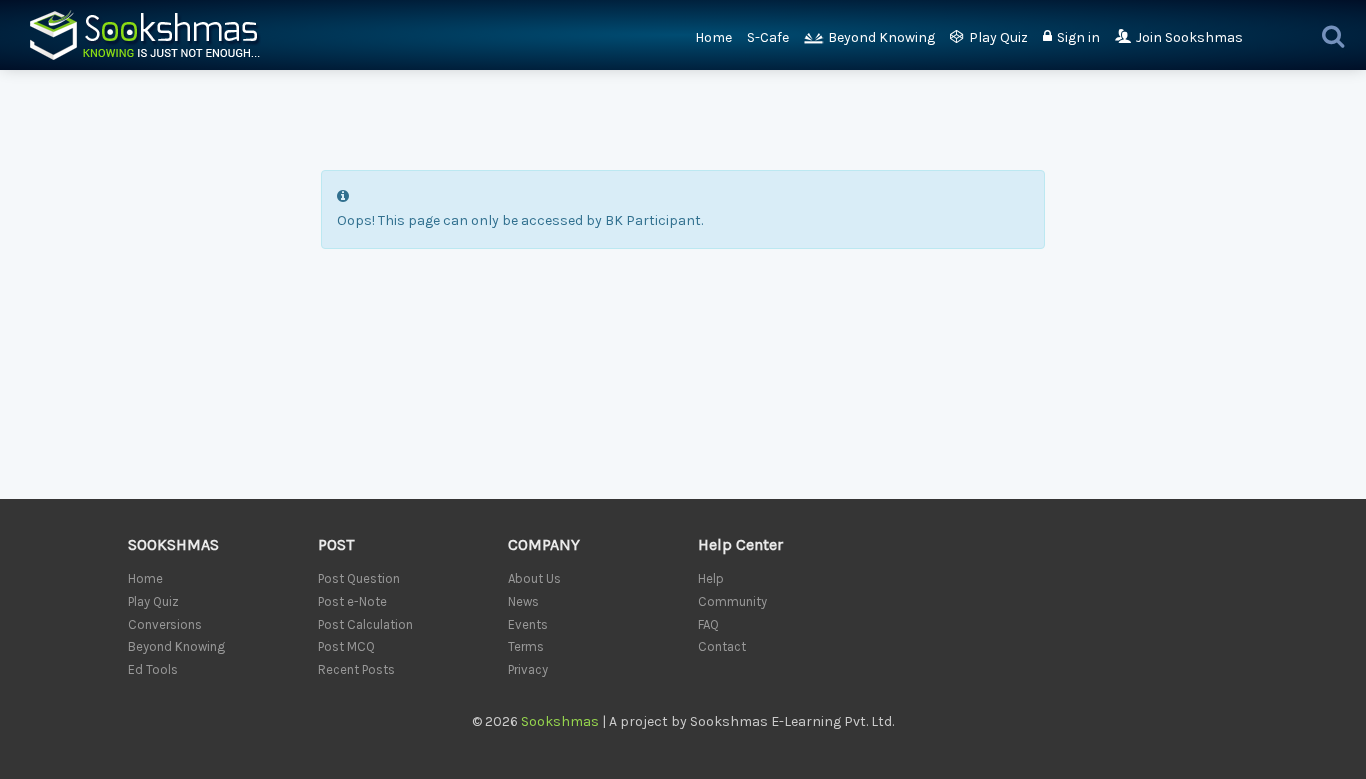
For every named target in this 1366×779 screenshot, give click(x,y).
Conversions (165, 624)
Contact (722, 646)
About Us (534, 578)
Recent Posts (356, 669)
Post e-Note (352, 601)
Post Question (359, 578)
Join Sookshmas (1189, 37)
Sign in (1078, 37)
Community (732, 601)
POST (336, 544)
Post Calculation (365, 624)
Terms (526, 646)
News (523, 601)
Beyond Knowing (881, 37)
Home (713, 37)
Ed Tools (153, 669)
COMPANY (544, 544)
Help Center (740, 544)
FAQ (708, 624)
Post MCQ (346, 646)
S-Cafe (768, 37)
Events (528, 624)
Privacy (528, 669)
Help (711, 578)
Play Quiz (998, 37)
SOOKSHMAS (173, 544)
